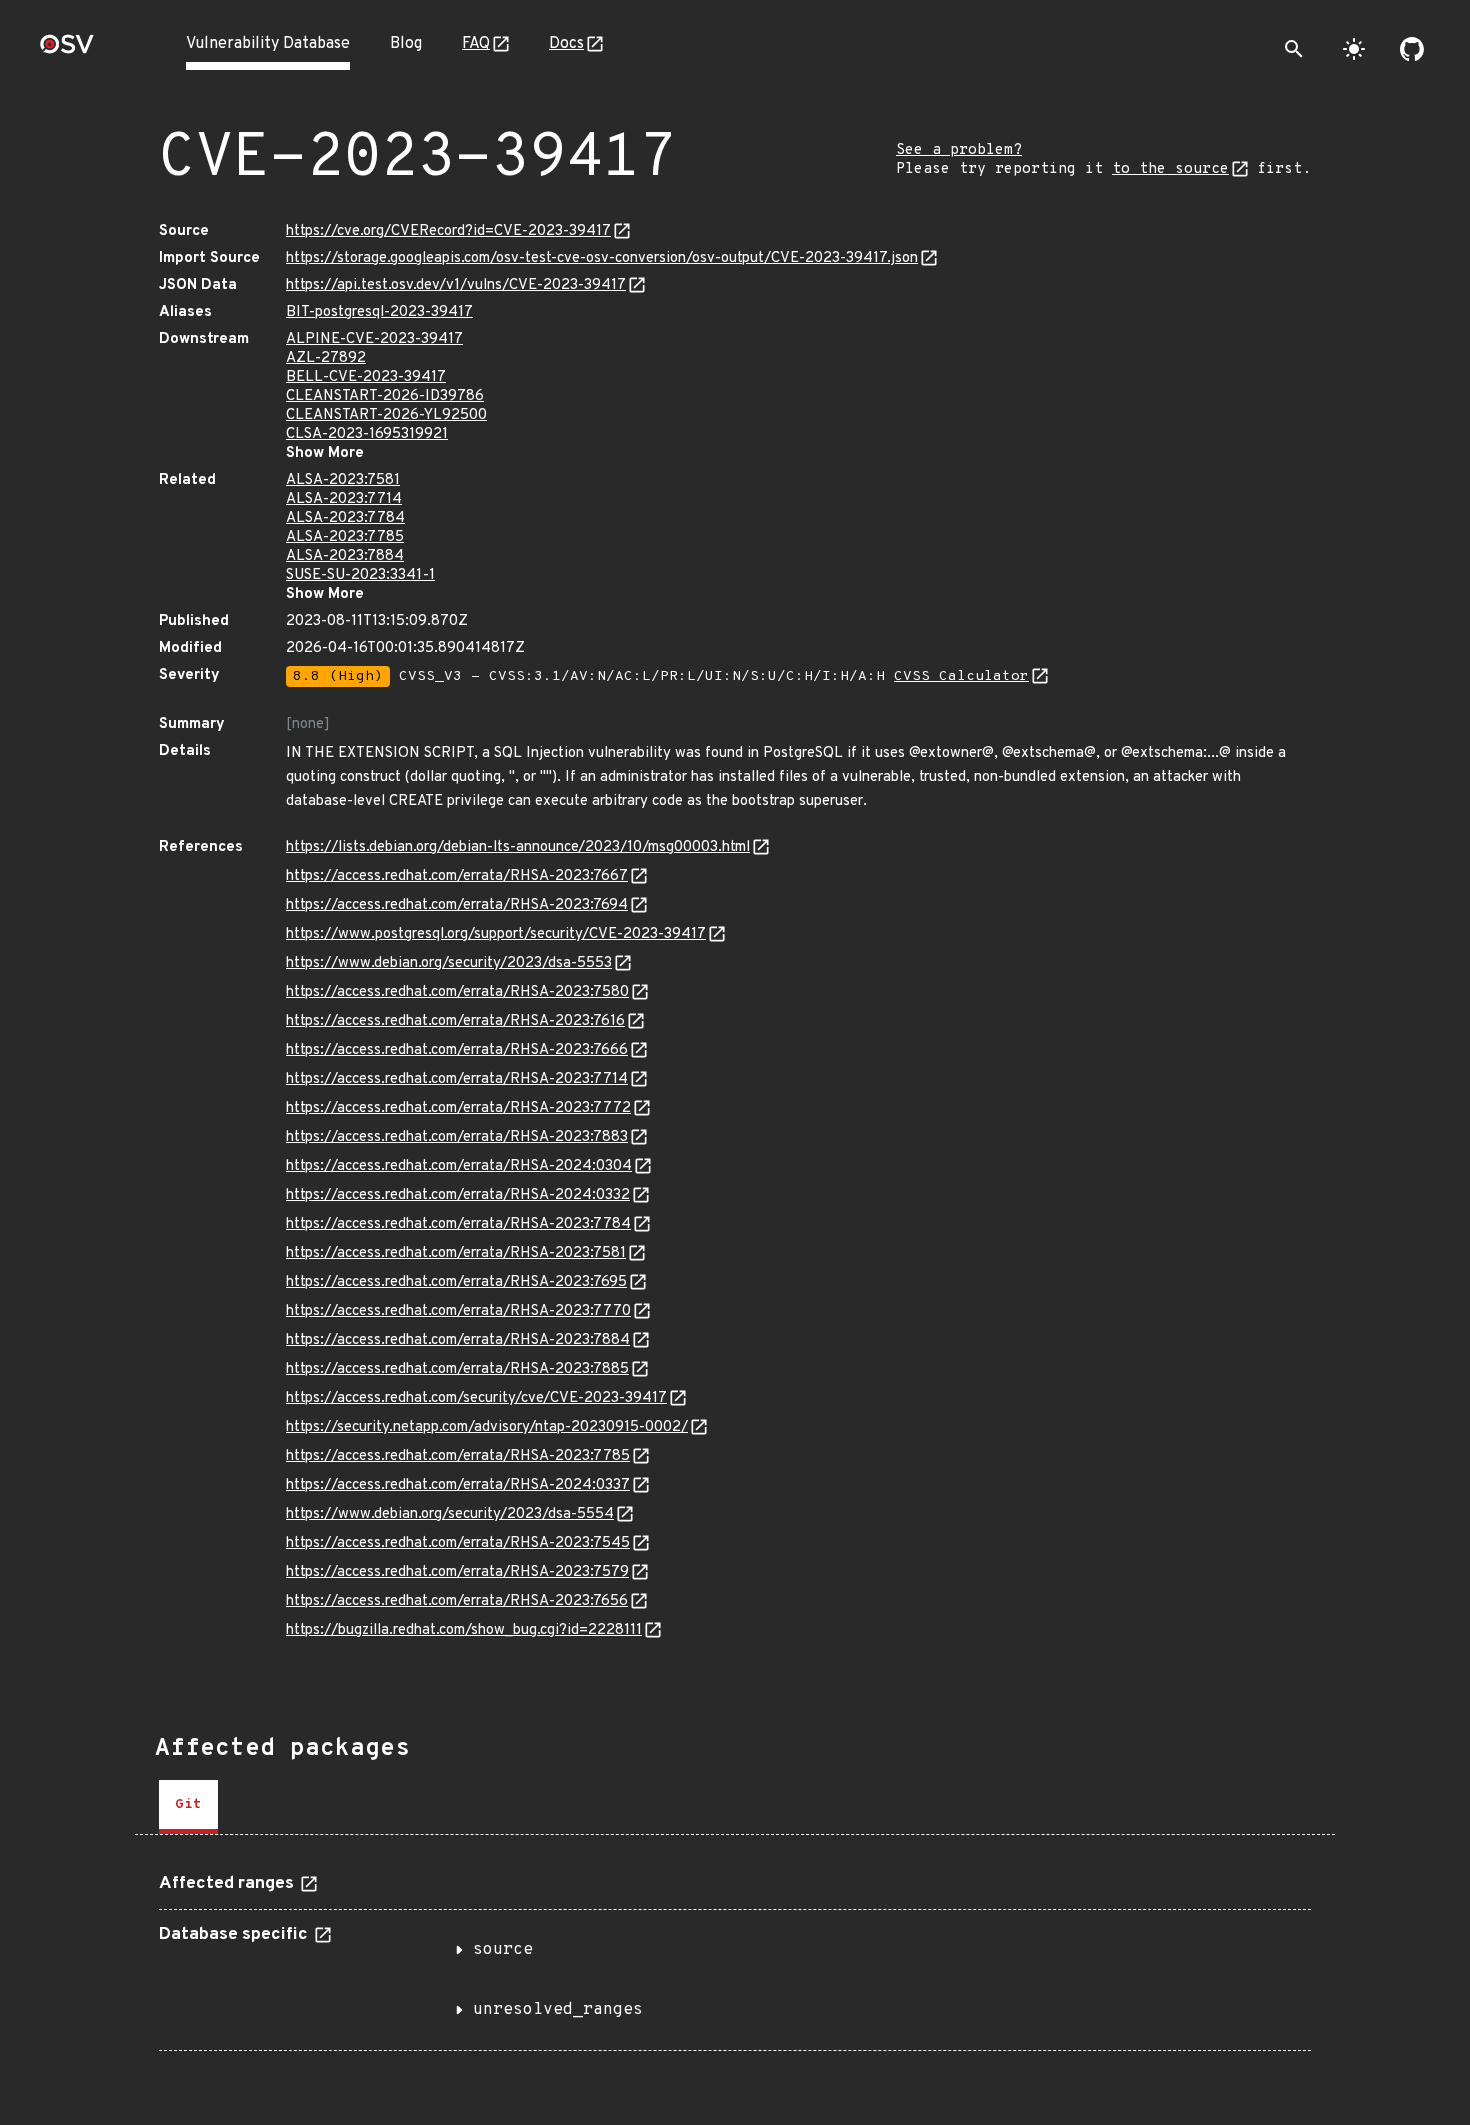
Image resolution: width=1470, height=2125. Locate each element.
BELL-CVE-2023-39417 (366, 377)
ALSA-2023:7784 (345, 518)
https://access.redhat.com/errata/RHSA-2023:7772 (458, 1108)
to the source (1170, 169)
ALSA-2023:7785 (345, 537)
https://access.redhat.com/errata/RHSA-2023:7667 (457, 876)
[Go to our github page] (1412, 49)
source (503, 1950)
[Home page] (67, 50)
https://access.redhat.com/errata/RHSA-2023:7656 (457, 1601)
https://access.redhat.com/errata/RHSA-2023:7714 (457, 1079)
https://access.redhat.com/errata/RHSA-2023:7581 (456, 1253)
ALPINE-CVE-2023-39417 (374, 339)
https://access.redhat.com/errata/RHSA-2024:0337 (458, 1485)
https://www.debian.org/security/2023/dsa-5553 (449, 963)
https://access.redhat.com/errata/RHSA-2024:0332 (458, 1195)
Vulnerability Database (268, 44)
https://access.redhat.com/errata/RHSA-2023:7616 (455, 1021)
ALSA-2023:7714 (344, 499)
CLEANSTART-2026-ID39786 (385, 396)
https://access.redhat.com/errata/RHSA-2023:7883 (457, 1137)
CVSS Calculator (961, 676)
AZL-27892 (326, 358)
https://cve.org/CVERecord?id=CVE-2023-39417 (448, 231)
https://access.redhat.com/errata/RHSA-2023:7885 (457, 1369)
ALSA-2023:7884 (345, 556)
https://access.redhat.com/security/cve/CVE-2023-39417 (476, 1398)
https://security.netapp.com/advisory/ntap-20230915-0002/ (487, 1427)
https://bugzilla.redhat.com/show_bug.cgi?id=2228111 (464, 1630)
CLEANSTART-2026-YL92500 (386, 415)
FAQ (476, 44)
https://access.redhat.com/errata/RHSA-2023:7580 (457, 992)
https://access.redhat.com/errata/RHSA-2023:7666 (457, 1050)
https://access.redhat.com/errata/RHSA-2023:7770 (458, 1311)
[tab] (188, 1807)
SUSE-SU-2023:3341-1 (360, 575)
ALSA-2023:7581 (343, 480)
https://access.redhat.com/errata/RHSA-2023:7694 (457, 905)
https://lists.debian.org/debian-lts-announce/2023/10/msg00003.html (518, 847)
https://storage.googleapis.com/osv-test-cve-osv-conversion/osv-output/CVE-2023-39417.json (602, 258)
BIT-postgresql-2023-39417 (379, 312)
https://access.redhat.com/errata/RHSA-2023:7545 (458, 1543)
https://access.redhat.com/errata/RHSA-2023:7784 (458, 1224)
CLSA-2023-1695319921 (367, 434)
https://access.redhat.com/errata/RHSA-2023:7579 (457, 1572)
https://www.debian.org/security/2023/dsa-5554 (450, 1514)
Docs (566, 44)
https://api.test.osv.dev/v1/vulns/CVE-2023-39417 (456, 285)
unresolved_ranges (558, 2010)
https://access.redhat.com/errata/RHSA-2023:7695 (456, 1282)
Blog (406, 44)
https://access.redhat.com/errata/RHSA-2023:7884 (458, 1340)
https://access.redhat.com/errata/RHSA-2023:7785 (458, 1456)
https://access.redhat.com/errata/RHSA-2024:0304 (459, 1166)
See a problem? (959, 150)
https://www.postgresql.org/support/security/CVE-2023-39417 (496, 934)
